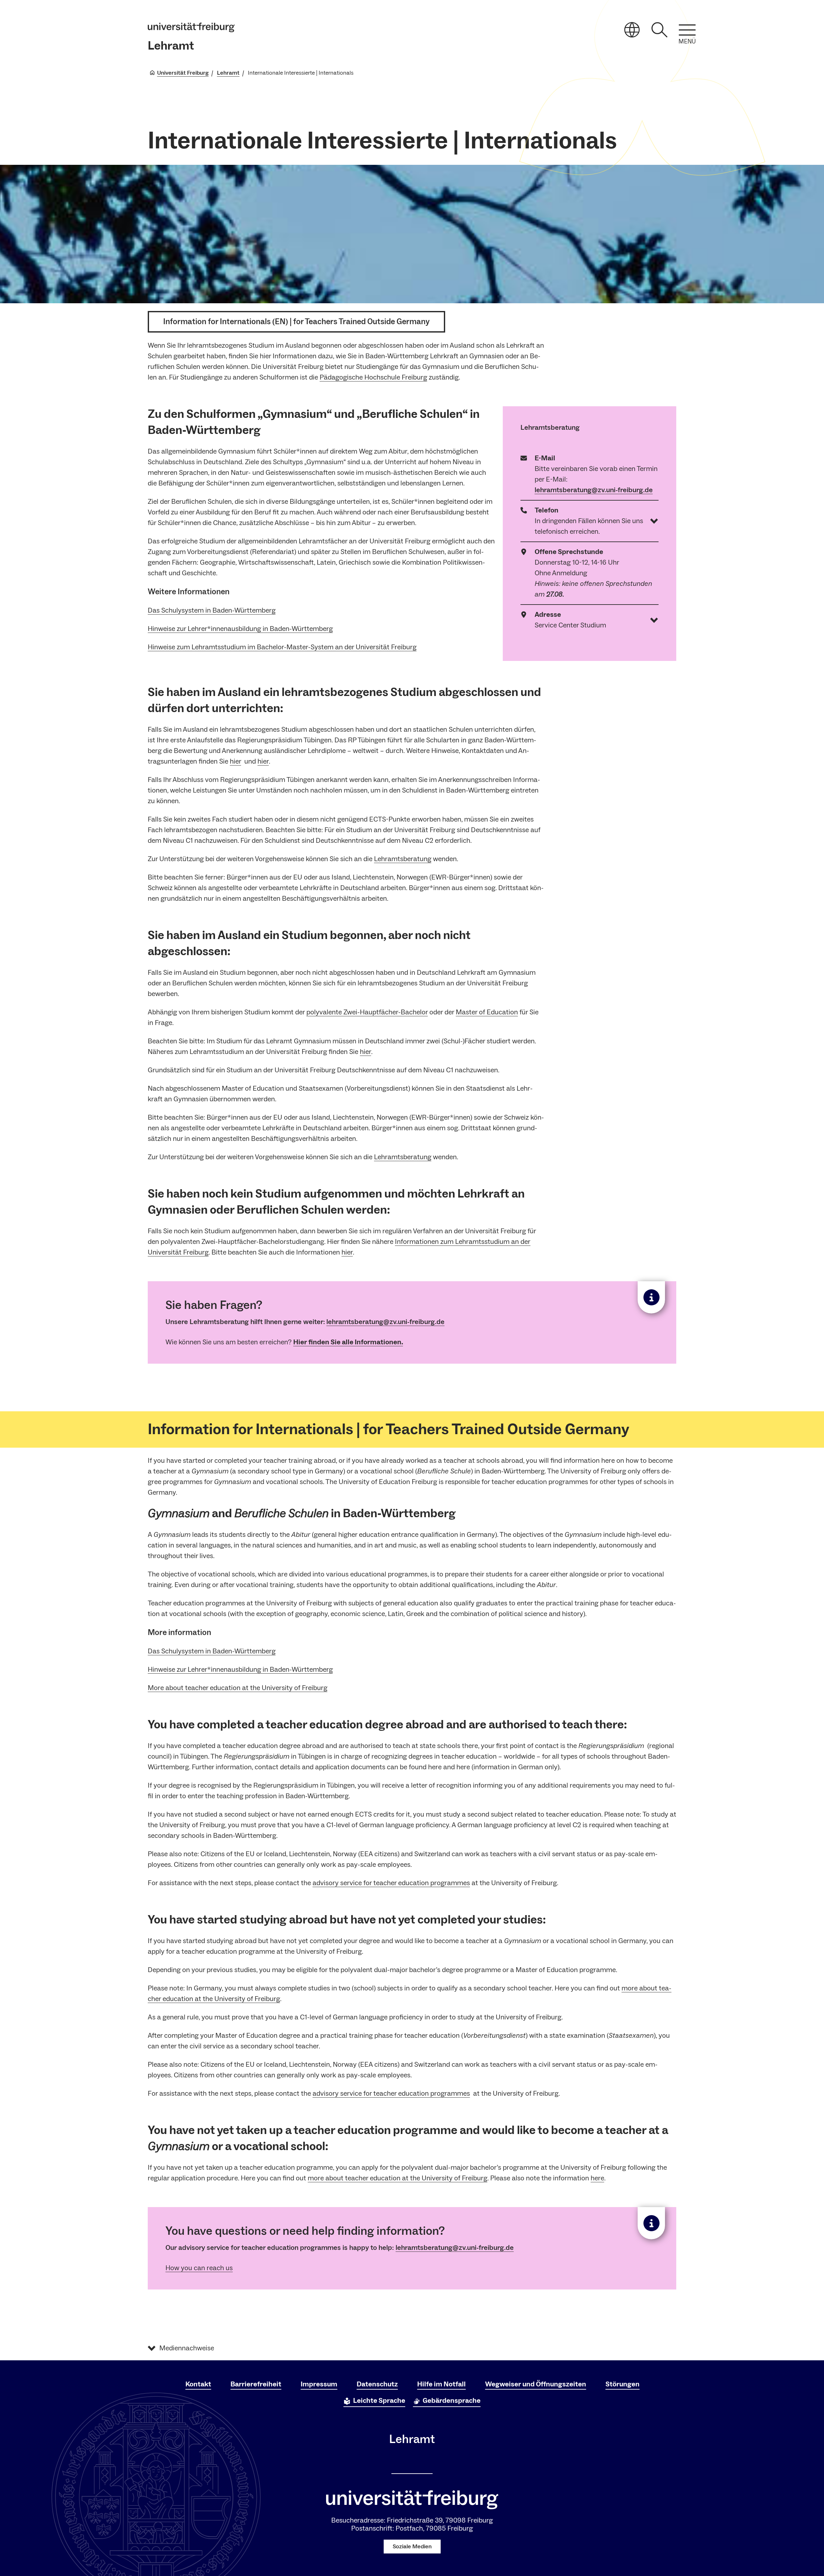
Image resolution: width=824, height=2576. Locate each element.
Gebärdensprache (452, 2401)
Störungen (623, 2384)
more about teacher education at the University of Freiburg (398, 2178)
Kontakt (198, 2384)
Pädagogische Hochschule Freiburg (373, 377)
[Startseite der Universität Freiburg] (191, 27)
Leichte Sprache (379, 2401)
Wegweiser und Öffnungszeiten (536, 2384)
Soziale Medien (412, 2547)
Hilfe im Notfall (441, 2384)
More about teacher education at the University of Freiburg (238, 1688)
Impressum (319, 2384)
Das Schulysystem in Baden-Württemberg (212, 610)
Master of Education (487, 1012)
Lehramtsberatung (403, 859)
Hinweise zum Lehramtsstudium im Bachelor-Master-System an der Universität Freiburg (282, 647)
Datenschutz (377, 2384)
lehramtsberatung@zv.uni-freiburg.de (594, 490)
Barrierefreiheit (256, 2384)
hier (235, 761)
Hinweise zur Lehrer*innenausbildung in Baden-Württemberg (240, 629)
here (597, 2178)
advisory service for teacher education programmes (391, 1883)
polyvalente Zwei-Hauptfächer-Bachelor (367, 1012)
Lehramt (171, 46)
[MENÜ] (687, 30)
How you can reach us (199, 2268)
